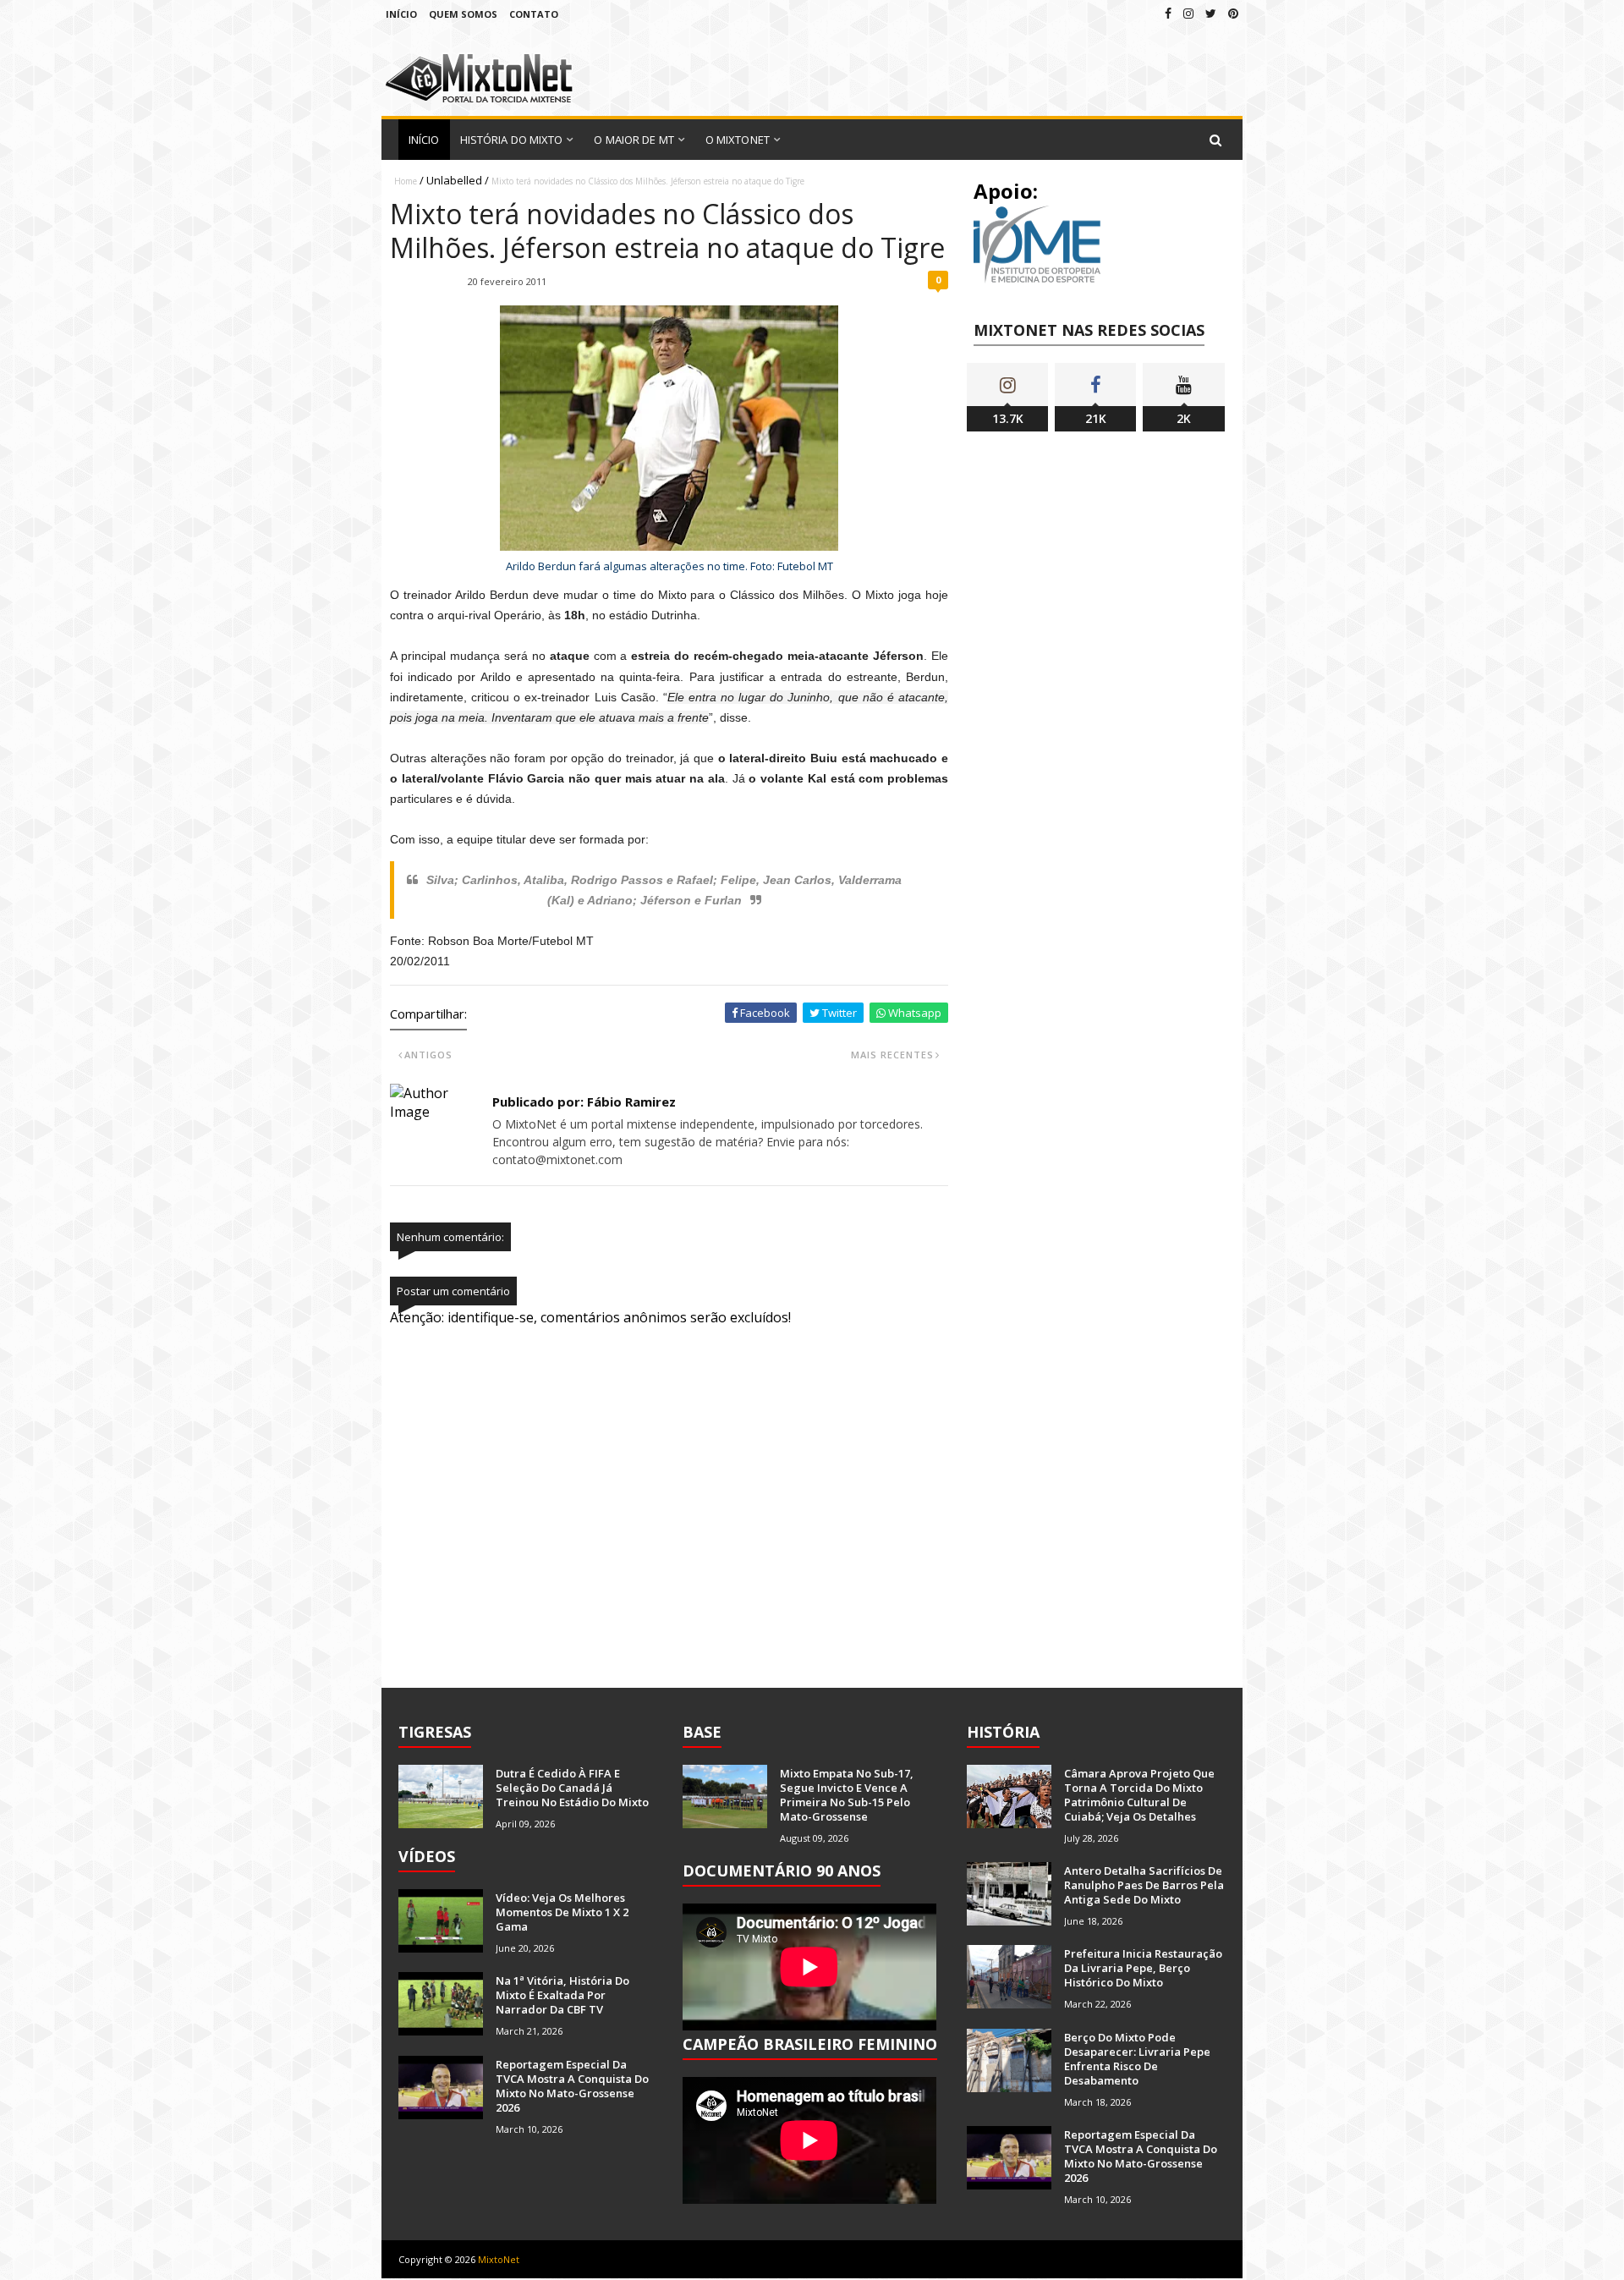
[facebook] (1168, 13)
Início (401, 14)
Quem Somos (463, 14)
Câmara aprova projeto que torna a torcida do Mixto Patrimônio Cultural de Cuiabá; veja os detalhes (1139, 1795)
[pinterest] (1233, 13)
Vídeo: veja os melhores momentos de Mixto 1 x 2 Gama (562, 1912)
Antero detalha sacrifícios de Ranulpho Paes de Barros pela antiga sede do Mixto (1144, 1885)
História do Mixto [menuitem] (512, 140)
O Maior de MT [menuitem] (634, 140)
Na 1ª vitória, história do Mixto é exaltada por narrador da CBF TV (562, 1995)
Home (406, 181)
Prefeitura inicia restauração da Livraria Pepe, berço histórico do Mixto (1143, 1968)
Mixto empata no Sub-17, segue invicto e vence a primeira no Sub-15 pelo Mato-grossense (847, 1795)
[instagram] (1188, 13)
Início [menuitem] (424, 140)
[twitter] (1211, 13)
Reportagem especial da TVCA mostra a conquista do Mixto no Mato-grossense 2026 (572, 2086)
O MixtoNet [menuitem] (738, 140)
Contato (534, 14)
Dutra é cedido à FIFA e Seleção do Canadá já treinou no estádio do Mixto (572, 1788)
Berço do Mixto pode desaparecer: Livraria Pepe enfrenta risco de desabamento (1137, 2059)
